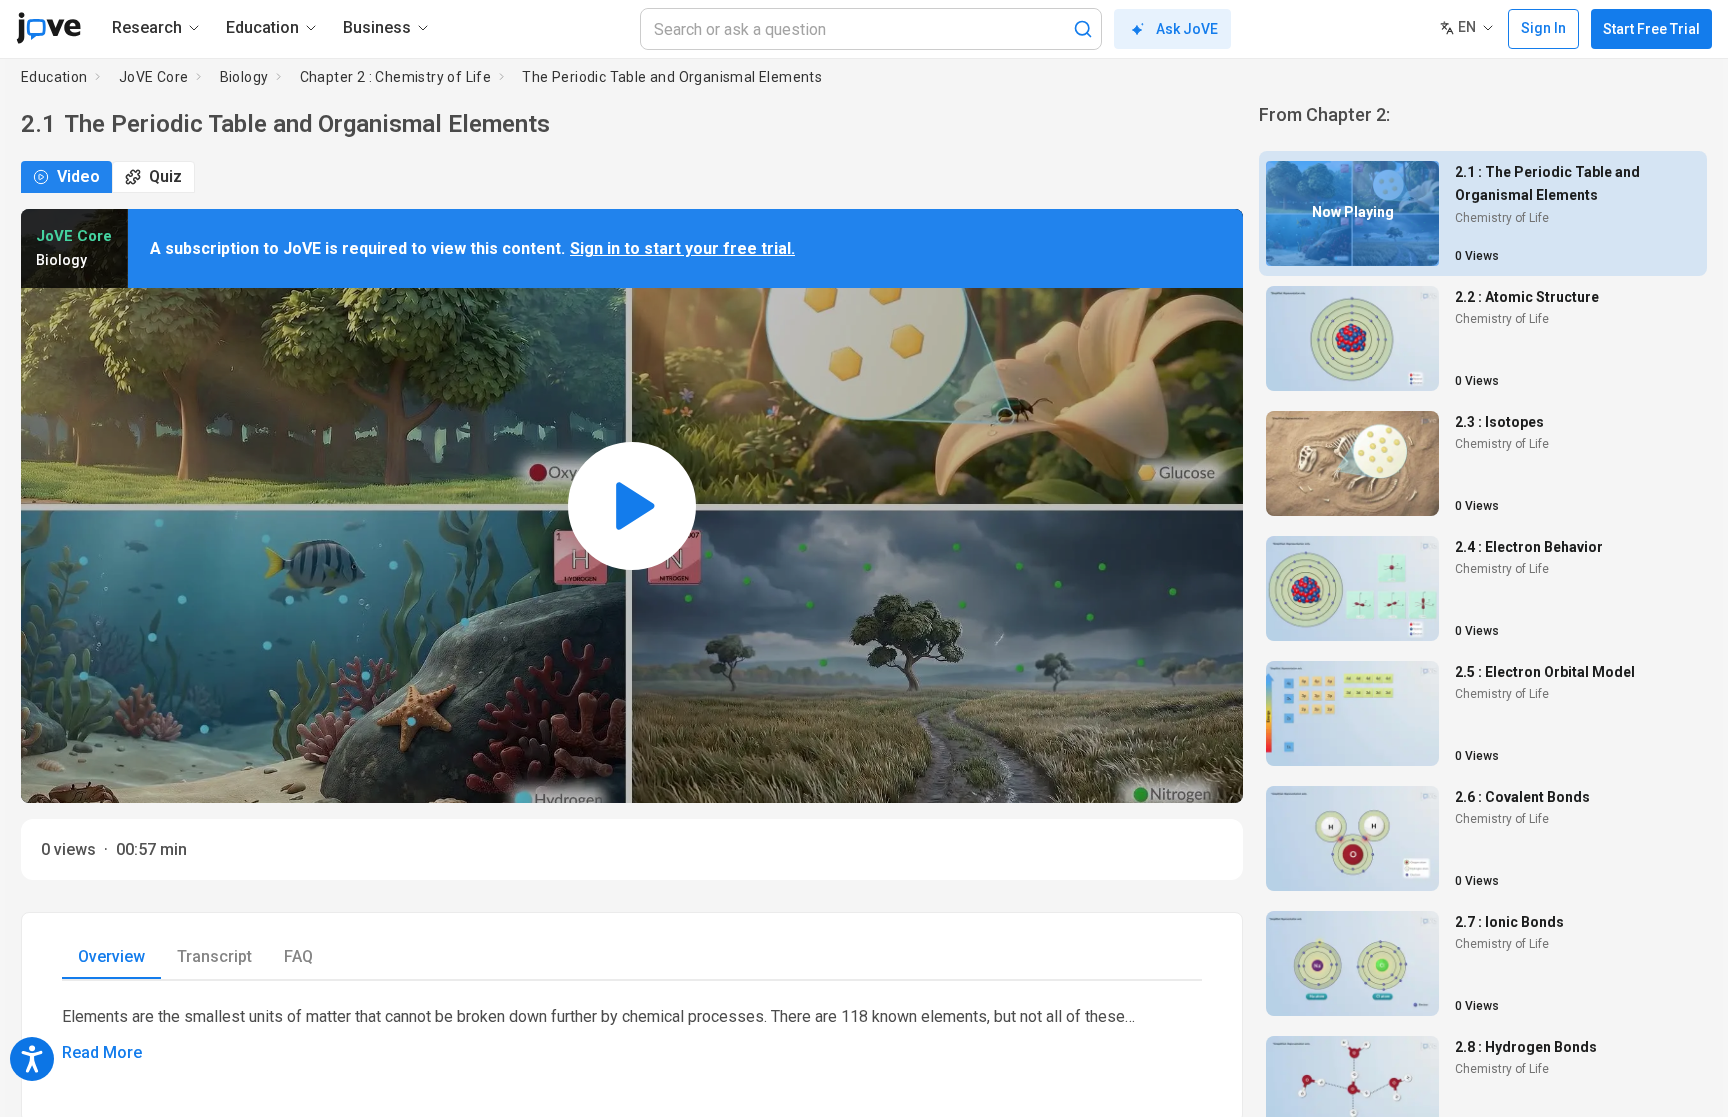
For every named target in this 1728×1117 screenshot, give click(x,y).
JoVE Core (154, 77)
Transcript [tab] (214, 956)
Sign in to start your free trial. (682, 248)
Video (78, 176)
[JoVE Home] (48, 28)
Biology (244, 77)
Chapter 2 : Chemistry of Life (396, 77)
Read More (102, 1052)
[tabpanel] (632, 1035)
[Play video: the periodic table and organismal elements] (632, 506)
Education (54, 77)
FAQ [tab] (298, 956)
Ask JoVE (1187, 29)
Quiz (165, 176)
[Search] (1083, 29)
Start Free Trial (1651, 29)
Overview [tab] (111, 956)
